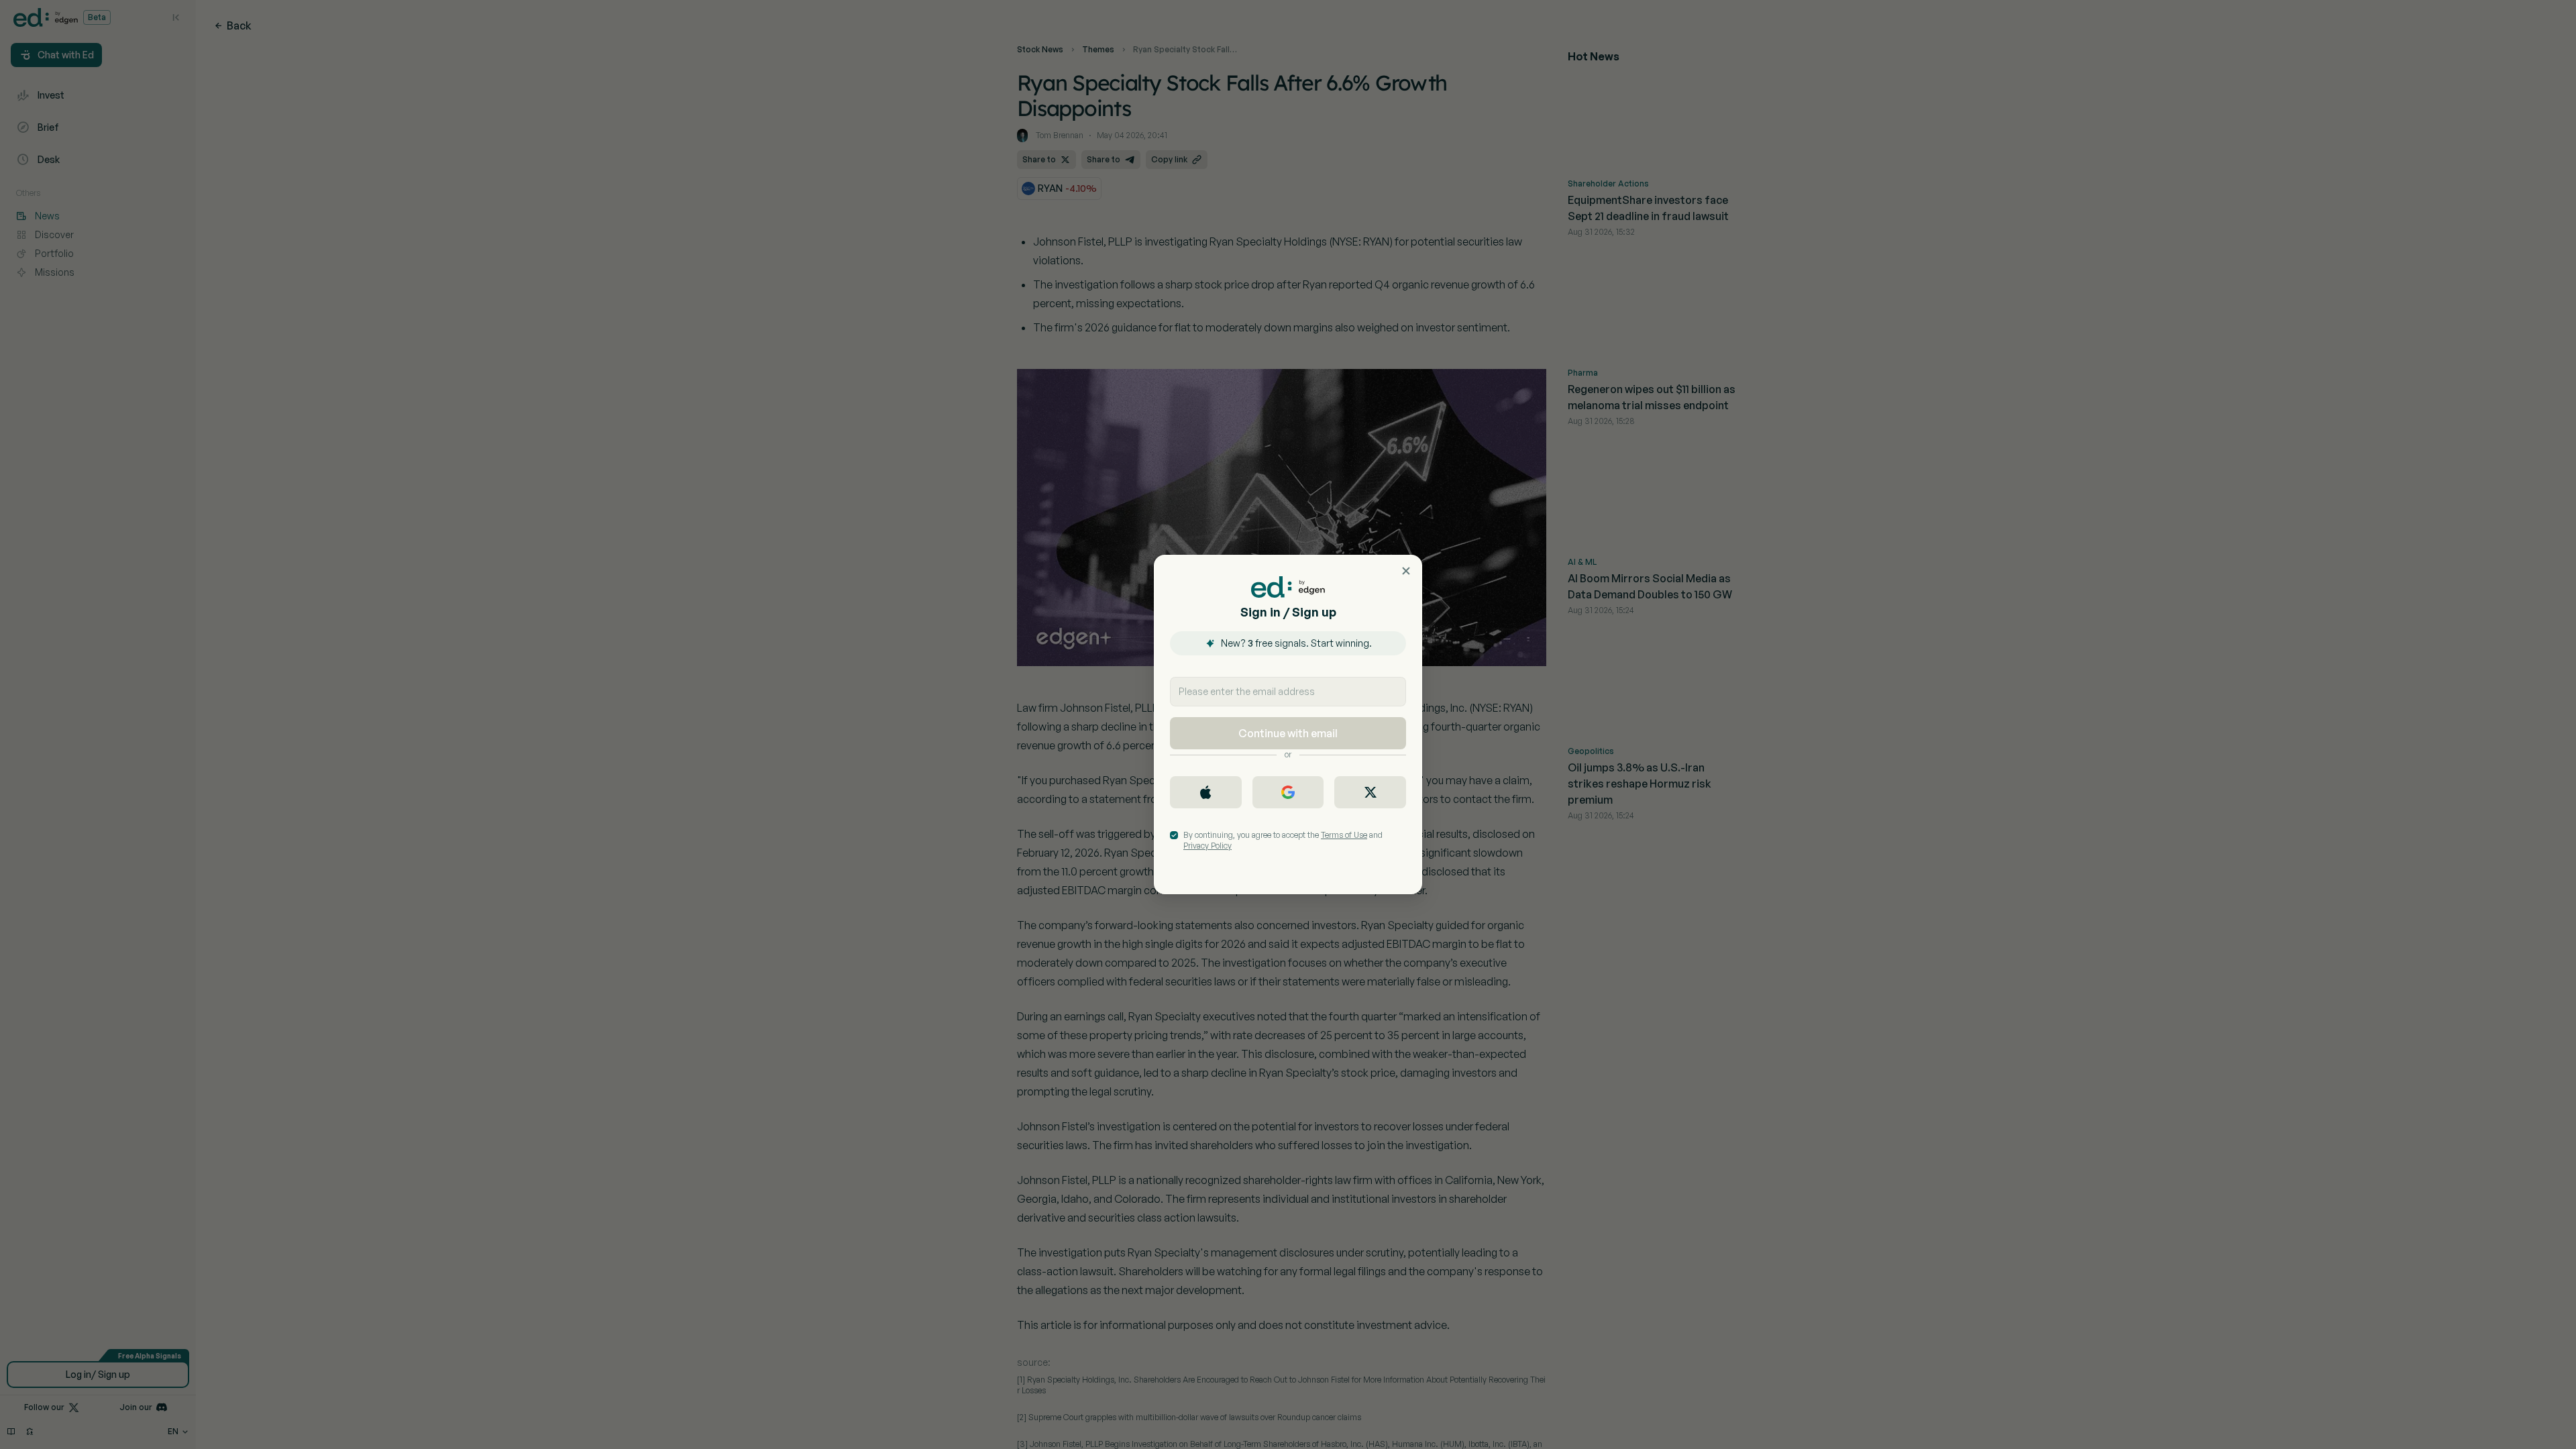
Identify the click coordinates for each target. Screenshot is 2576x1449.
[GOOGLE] (1288, 792)
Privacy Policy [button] (1207, 846)
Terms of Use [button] (1344, 835)
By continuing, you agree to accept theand (1283, 840)
